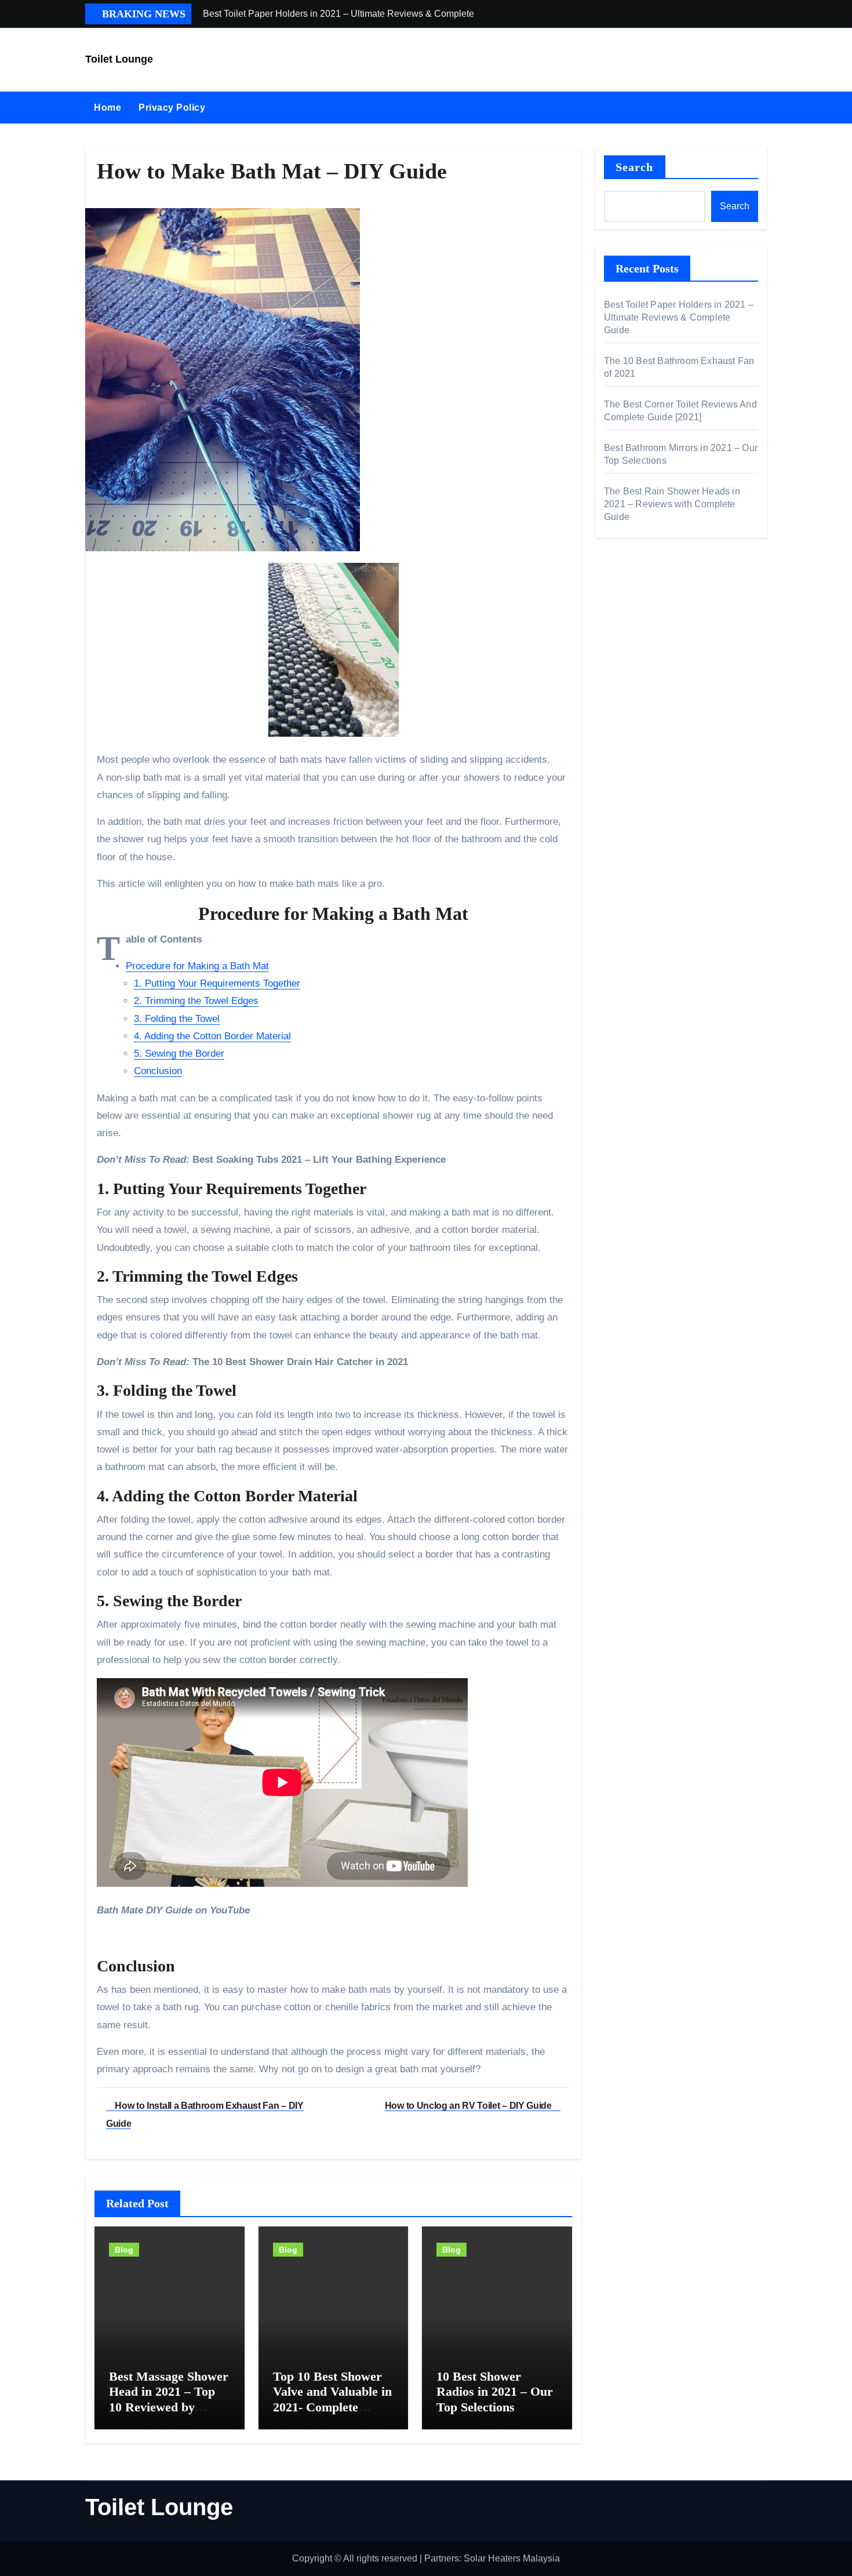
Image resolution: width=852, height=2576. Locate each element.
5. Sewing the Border (179, 1054)
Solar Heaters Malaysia (512, 2558)
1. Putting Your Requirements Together (217, 983)
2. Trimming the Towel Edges (196, 1001)
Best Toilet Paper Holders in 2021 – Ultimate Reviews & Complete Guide (679, 317)
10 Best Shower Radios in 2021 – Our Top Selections (495, 2392)
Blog (124, 2250)
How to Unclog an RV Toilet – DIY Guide (469, 2106)
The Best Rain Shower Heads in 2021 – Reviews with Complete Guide (672, 504)
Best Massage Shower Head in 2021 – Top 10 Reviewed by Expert (169, 2399)
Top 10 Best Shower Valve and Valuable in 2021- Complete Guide (332, 2399)
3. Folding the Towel (177, 1019)
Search (635, 167)
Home (108, 108)
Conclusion (158, 1071)
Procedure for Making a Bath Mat (197, 966)
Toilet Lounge (119, 59)
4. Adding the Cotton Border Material (212, 1036)
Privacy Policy (172, 108)
